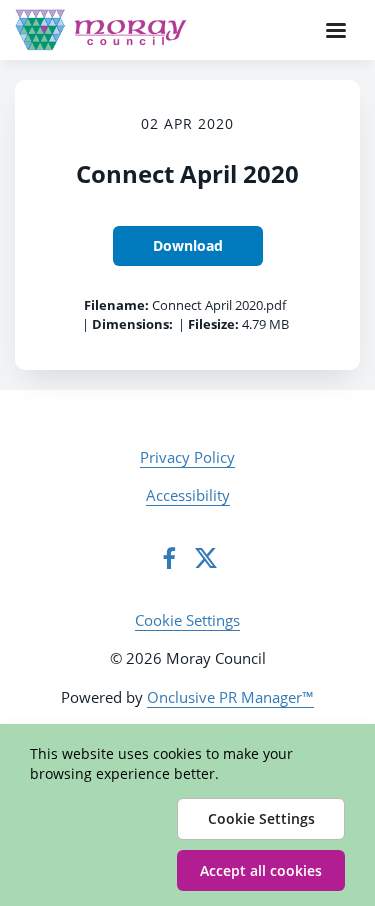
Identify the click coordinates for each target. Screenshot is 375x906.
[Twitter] (206, 558)
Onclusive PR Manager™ (230, 697)
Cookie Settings (187, 620)
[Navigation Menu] (336, 30)
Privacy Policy (187, 457)
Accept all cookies (261, 870)
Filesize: (213, 324)
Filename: (116, 305)
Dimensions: (132, 324)
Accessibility (188, 495)
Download (188, 245)
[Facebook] (169, 558)
